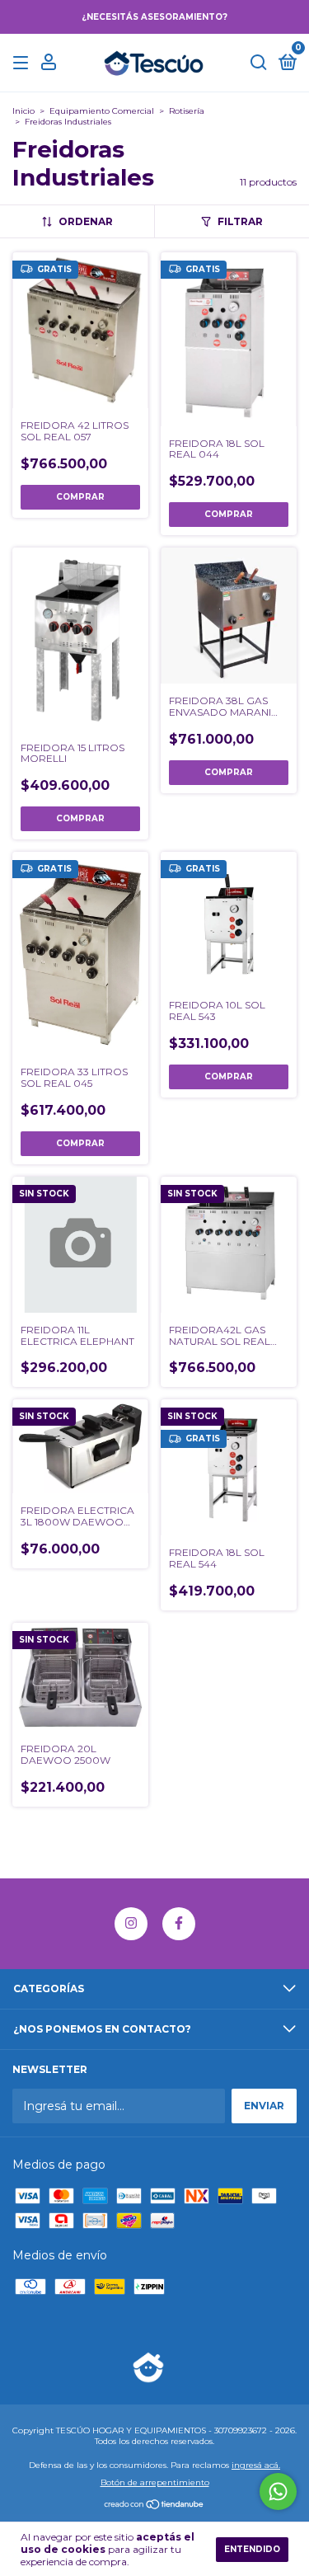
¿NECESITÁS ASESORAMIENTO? (154, 17)
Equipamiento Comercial (102, 111)
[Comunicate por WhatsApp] (278, 2491)
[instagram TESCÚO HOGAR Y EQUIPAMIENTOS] (131, 1924)
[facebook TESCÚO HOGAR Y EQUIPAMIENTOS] (179, 1924)
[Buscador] (259, 63)
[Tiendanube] (154, 2506)
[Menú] (23, 63)
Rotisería (187, 111)
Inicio (23, 111)
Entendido (252, 2549)
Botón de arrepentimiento (155, 2482)
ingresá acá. (256, 2465)
